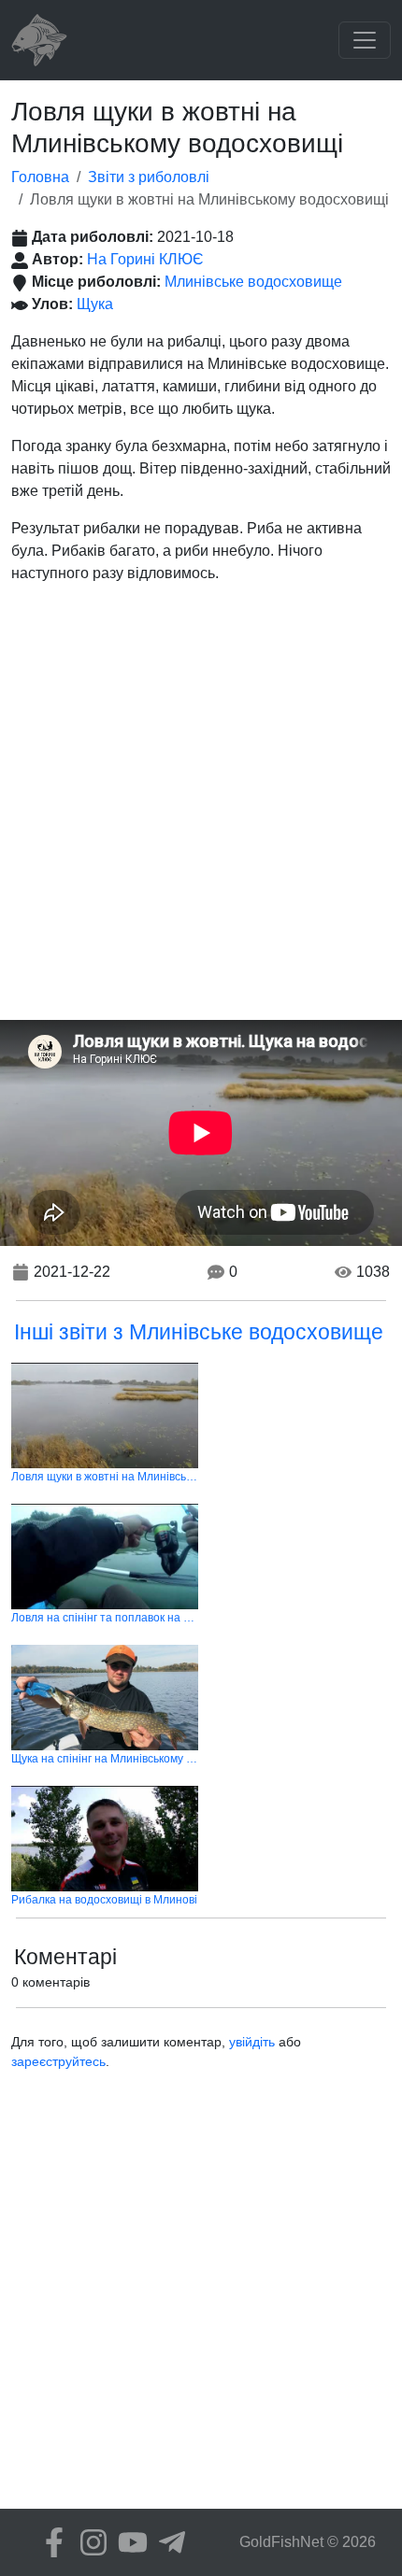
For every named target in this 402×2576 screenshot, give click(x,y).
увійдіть (252, 2042)
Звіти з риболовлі (149, 177)
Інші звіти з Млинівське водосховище (199, 1332)
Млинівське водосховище (253, 282)
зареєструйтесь (58, 2061)
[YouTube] (128, 2542)
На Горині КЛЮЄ (145, 259)
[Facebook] (50, 2542)
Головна (40, 177)
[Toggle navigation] (365, 40)
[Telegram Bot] (167, 2542)
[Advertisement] (201, 810)
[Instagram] (89, 2542)
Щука (95, 304)
